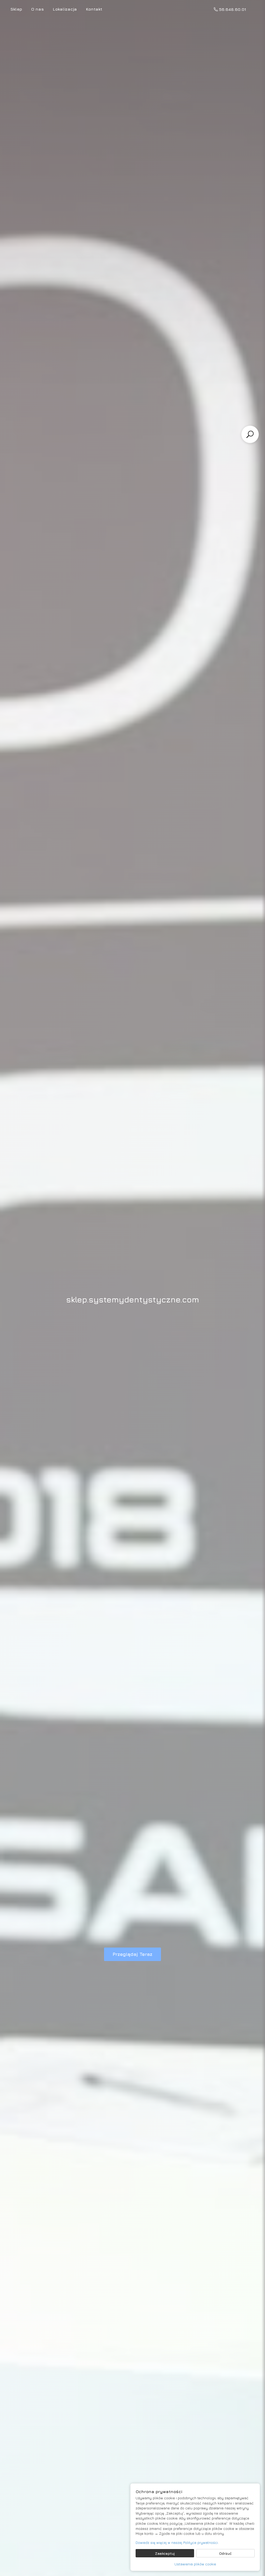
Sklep (16, 9)
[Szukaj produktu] (250, 434)
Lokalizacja (65, 9)
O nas (37, 9)
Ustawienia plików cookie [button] (195, 2564)
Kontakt (94, 9)
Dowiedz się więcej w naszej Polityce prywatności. (177, 2542)
